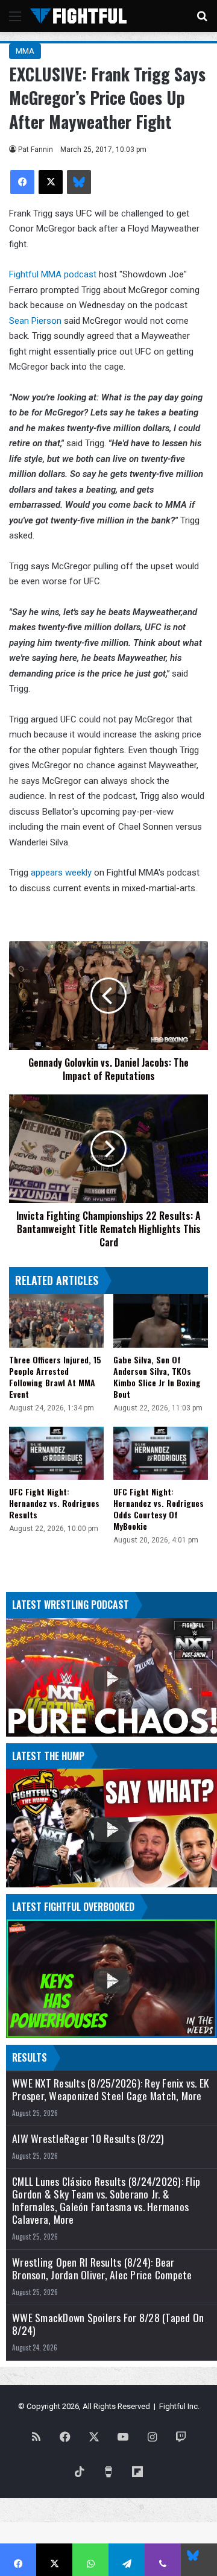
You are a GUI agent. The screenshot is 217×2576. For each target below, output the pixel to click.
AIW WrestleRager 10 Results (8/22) (88, 2139)
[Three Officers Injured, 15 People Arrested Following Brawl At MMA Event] (56, 1321)
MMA (25, 51)
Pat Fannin (36, 150)
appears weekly (62, 873)
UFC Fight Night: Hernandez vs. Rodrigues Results (54, 1503)
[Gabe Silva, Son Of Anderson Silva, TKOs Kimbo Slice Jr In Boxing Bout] (161, 1321)
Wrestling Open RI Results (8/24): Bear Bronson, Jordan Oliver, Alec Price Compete (102, 2268)
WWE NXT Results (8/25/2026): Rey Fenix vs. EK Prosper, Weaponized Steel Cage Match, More (110, 2089)
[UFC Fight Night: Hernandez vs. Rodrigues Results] (56, 1453)
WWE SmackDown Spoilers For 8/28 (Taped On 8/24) (108, 2324)
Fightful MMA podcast (53, 274)
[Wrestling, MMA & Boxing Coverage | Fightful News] (78, 16)
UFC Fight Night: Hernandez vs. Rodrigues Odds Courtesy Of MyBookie (159, 1509)
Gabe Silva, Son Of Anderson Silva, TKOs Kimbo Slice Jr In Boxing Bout (157, 1377)
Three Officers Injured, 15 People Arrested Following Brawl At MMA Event (55, 1377)
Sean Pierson (35, 321)
